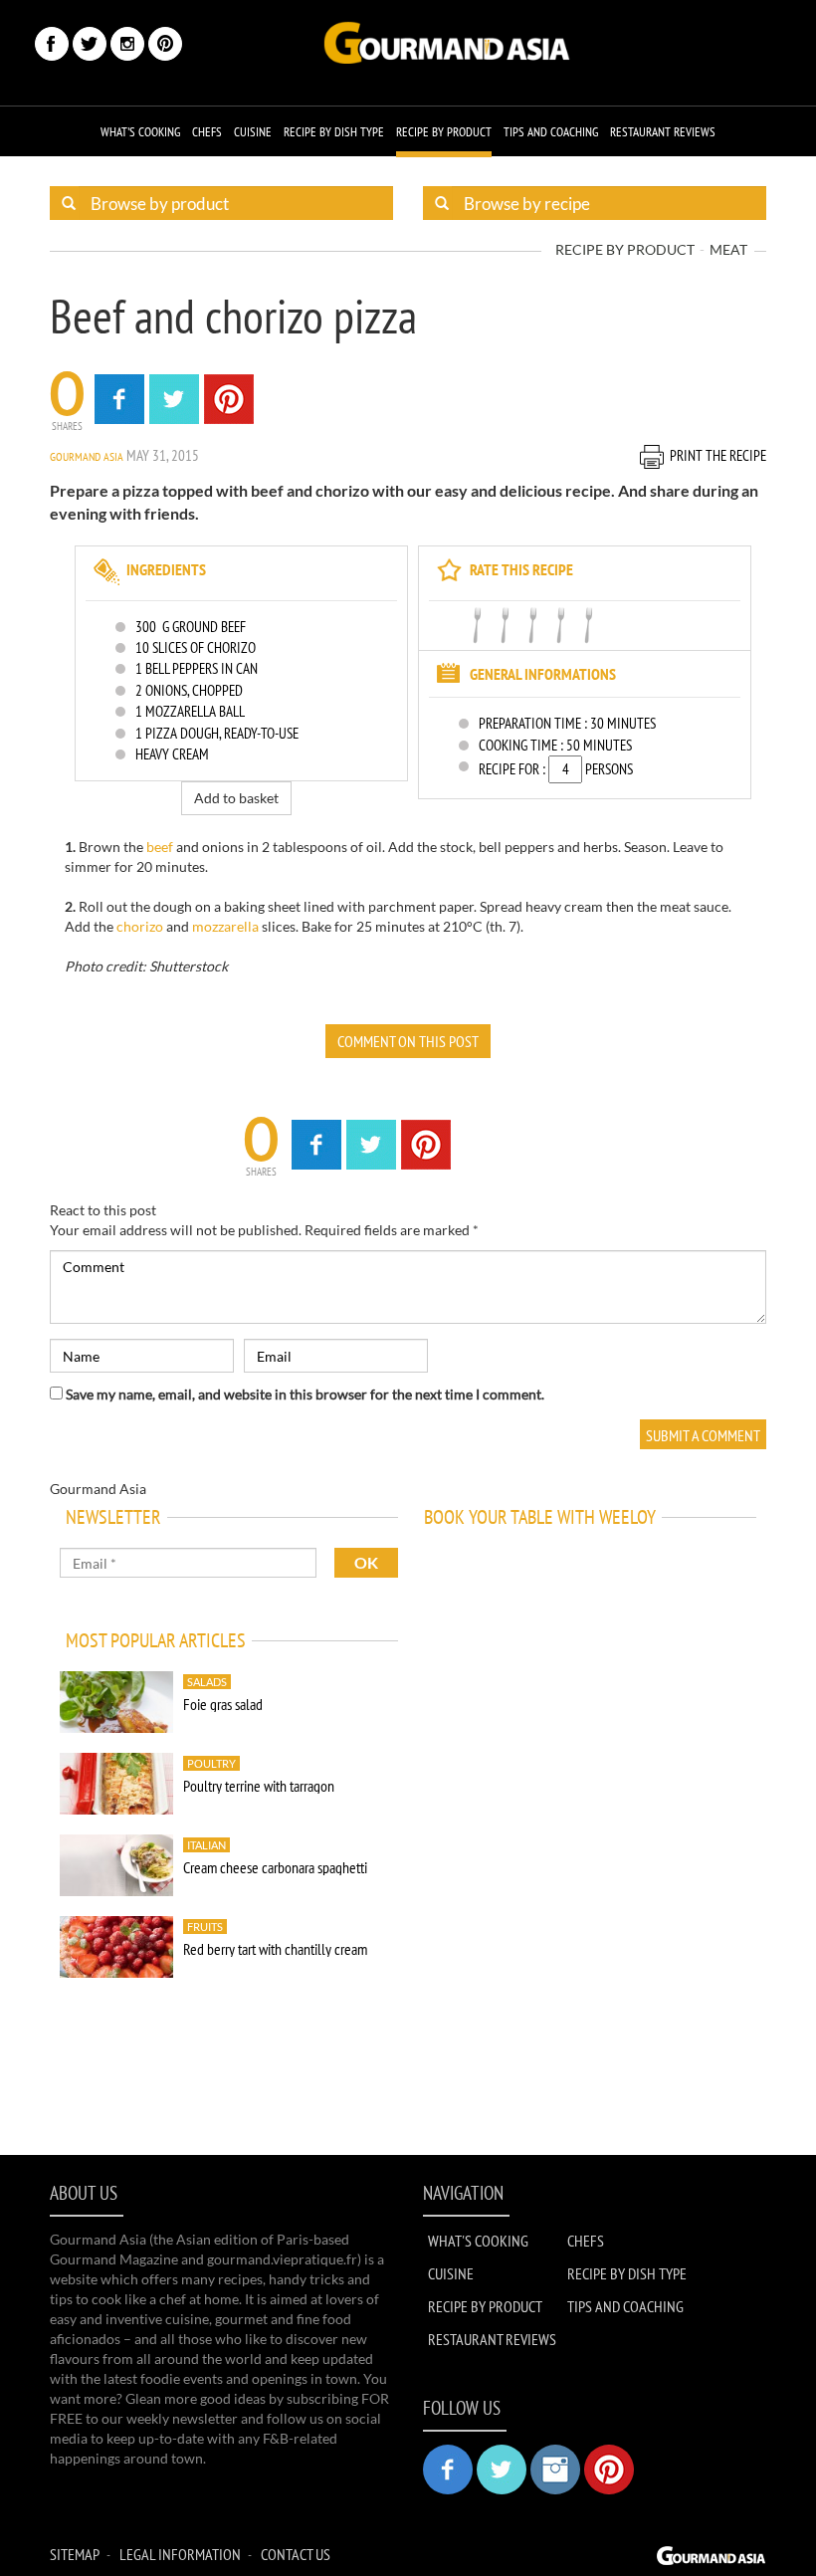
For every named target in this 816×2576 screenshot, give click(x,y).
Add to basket (236, 798)
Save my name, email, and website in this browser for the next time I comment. (305, 1394)
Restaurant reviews (663, 132)
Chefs (207, 132)
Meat (728, 249)
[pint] (165, 44)
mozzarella (225, 926)
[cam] (127, 44)
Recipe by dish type (334, 132)
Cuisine (253, 132)
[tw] (90, 44)
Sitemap (75, 2554)
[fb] (52, 44)
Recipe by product (444, 132)
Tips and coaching (551, 132)
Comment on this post (408, 1041)
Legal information (180, 2554)
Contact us (296, 2554)
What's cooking (140, 132)
